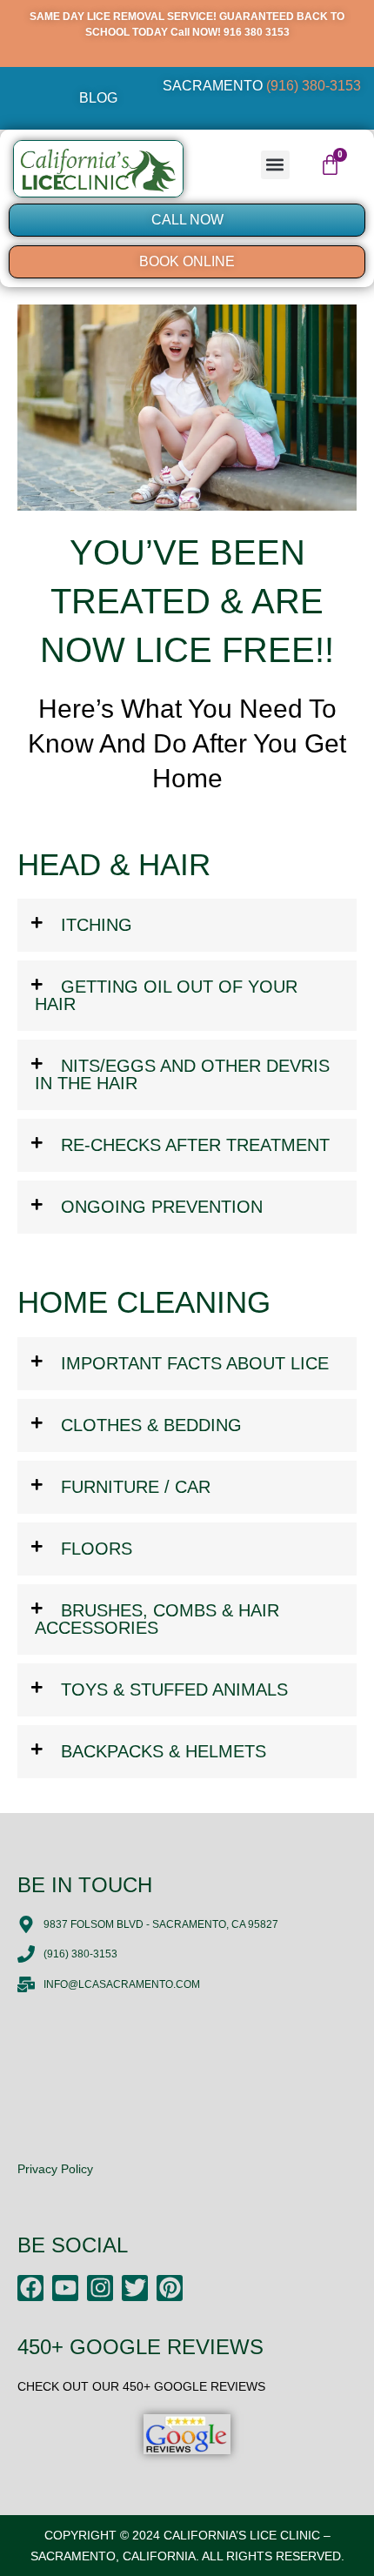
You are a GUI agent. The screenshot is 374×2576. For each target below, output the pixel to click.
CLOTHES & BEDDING (151, 1425)
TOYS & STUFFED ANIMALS (174, 1689)
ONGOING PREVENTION (162, 1207)
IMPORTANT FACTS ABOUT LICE (195, 1363)
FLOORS (97, 1549)
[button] (275, 165)
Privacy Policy (55, 2169)
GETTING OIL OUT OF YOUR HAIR (166, 995)
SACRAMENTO (262, 86)
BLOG (98, 98)
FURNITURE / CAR (136, 1487)
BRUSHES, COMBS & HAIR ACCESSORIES (157, 1619)
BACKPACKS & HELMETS (164, 1751)
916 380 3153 (257, 32)
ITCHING (97, 925)
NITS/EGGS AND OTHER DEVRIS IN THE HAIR (182, 1074)
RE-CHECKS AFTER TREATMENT (195, 1145)
